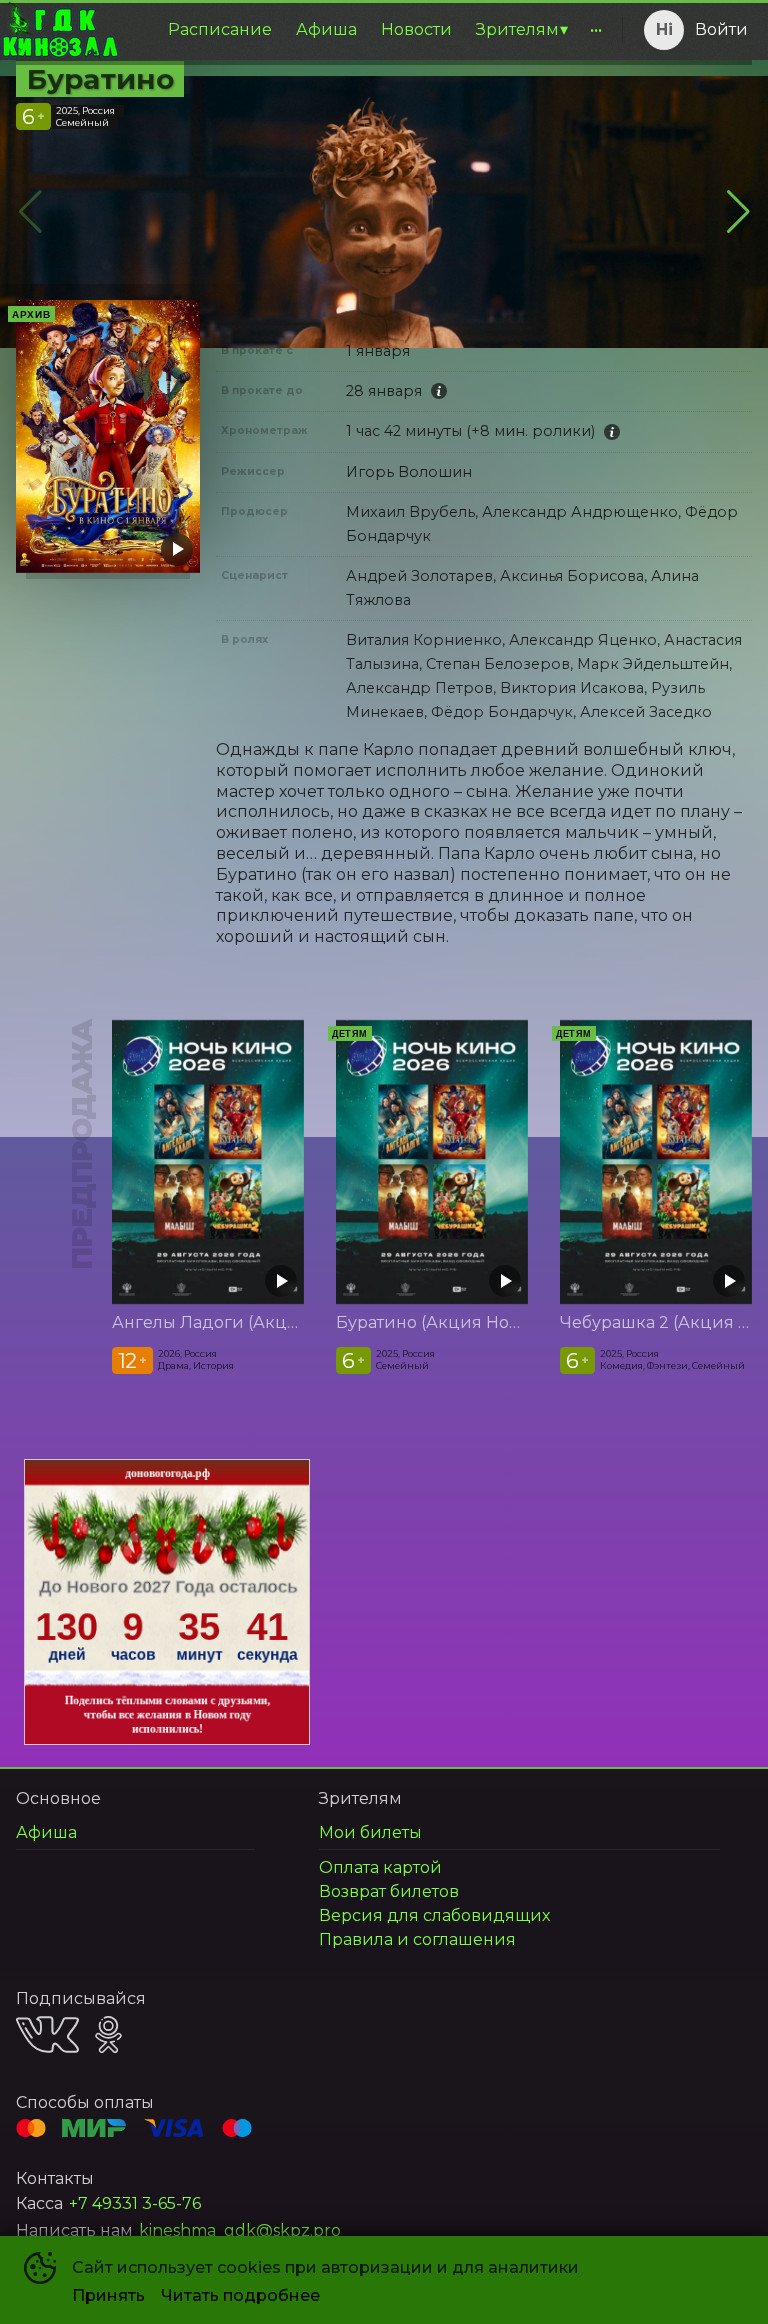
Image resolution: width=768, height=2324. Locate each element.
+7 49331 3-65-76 (135, 2203)
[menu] (367, 30)
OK (108, 2034)
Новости (416, 29)
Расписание (220, 29)
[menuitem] (220, 30)
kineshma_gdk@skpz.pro (240, 2230)
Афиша (326, 29)
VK (47, 2034)
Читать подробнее (240, 2295)
